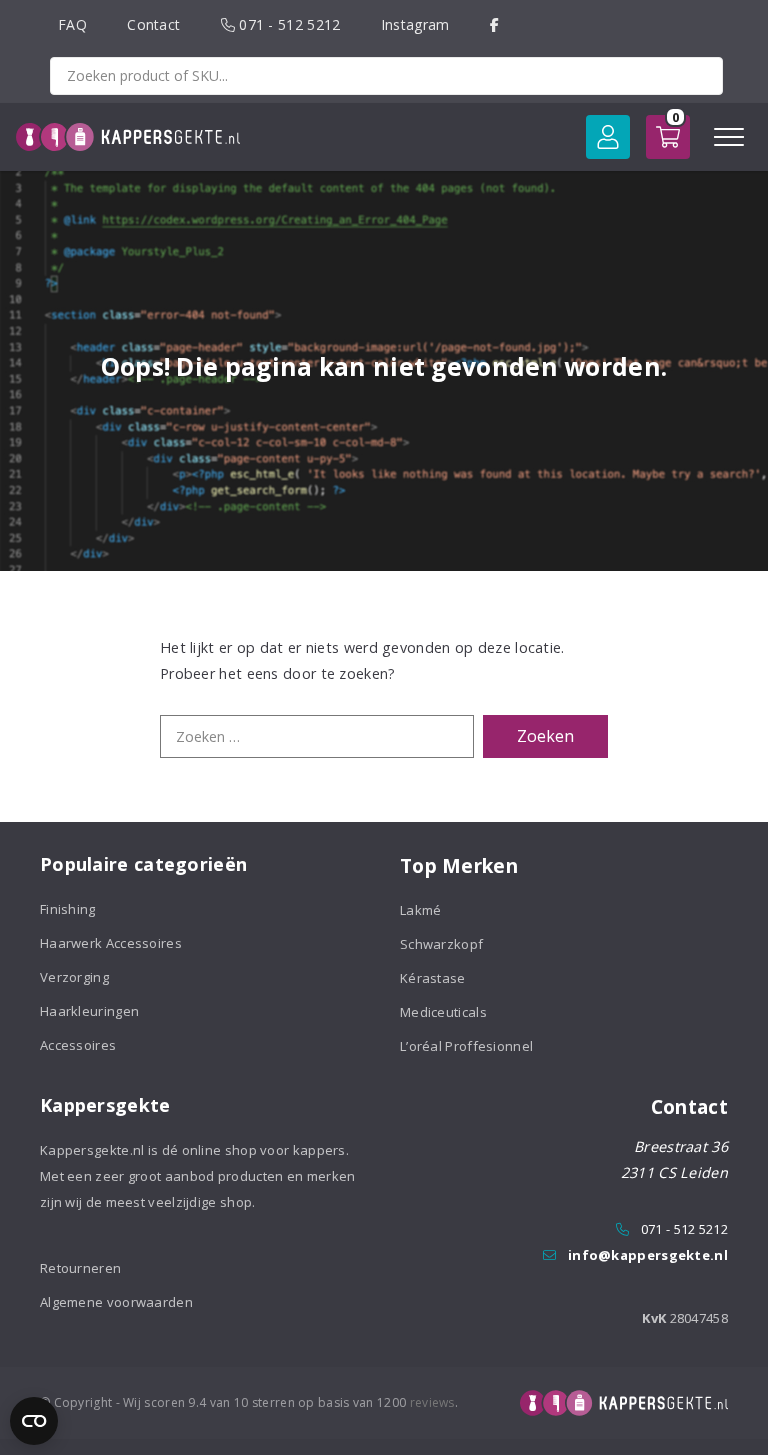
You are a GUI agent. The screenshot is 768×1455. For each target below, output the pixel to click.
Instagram (415, 24)
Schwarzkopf (441, 944)
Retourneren (80, 1268)
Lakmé (421, 910)
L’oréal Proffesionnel (466, 1046)
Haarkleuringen (89, 1011)
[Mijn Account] (608, 137)
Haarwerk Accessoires (111, 943)
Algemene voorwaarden (116, 1302)
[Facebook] (494, 24)
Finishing (68, 909)
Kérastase (433, 978)
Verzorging (74, 977)
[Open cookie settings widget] (34, 1421)
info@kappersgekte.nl (648, 1255)
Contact (153, 24)
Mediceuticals (443, 1012)
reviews (432, 1402)
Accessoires (78, 1045)
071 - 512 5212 (288, 24)
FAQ (72, 24)
